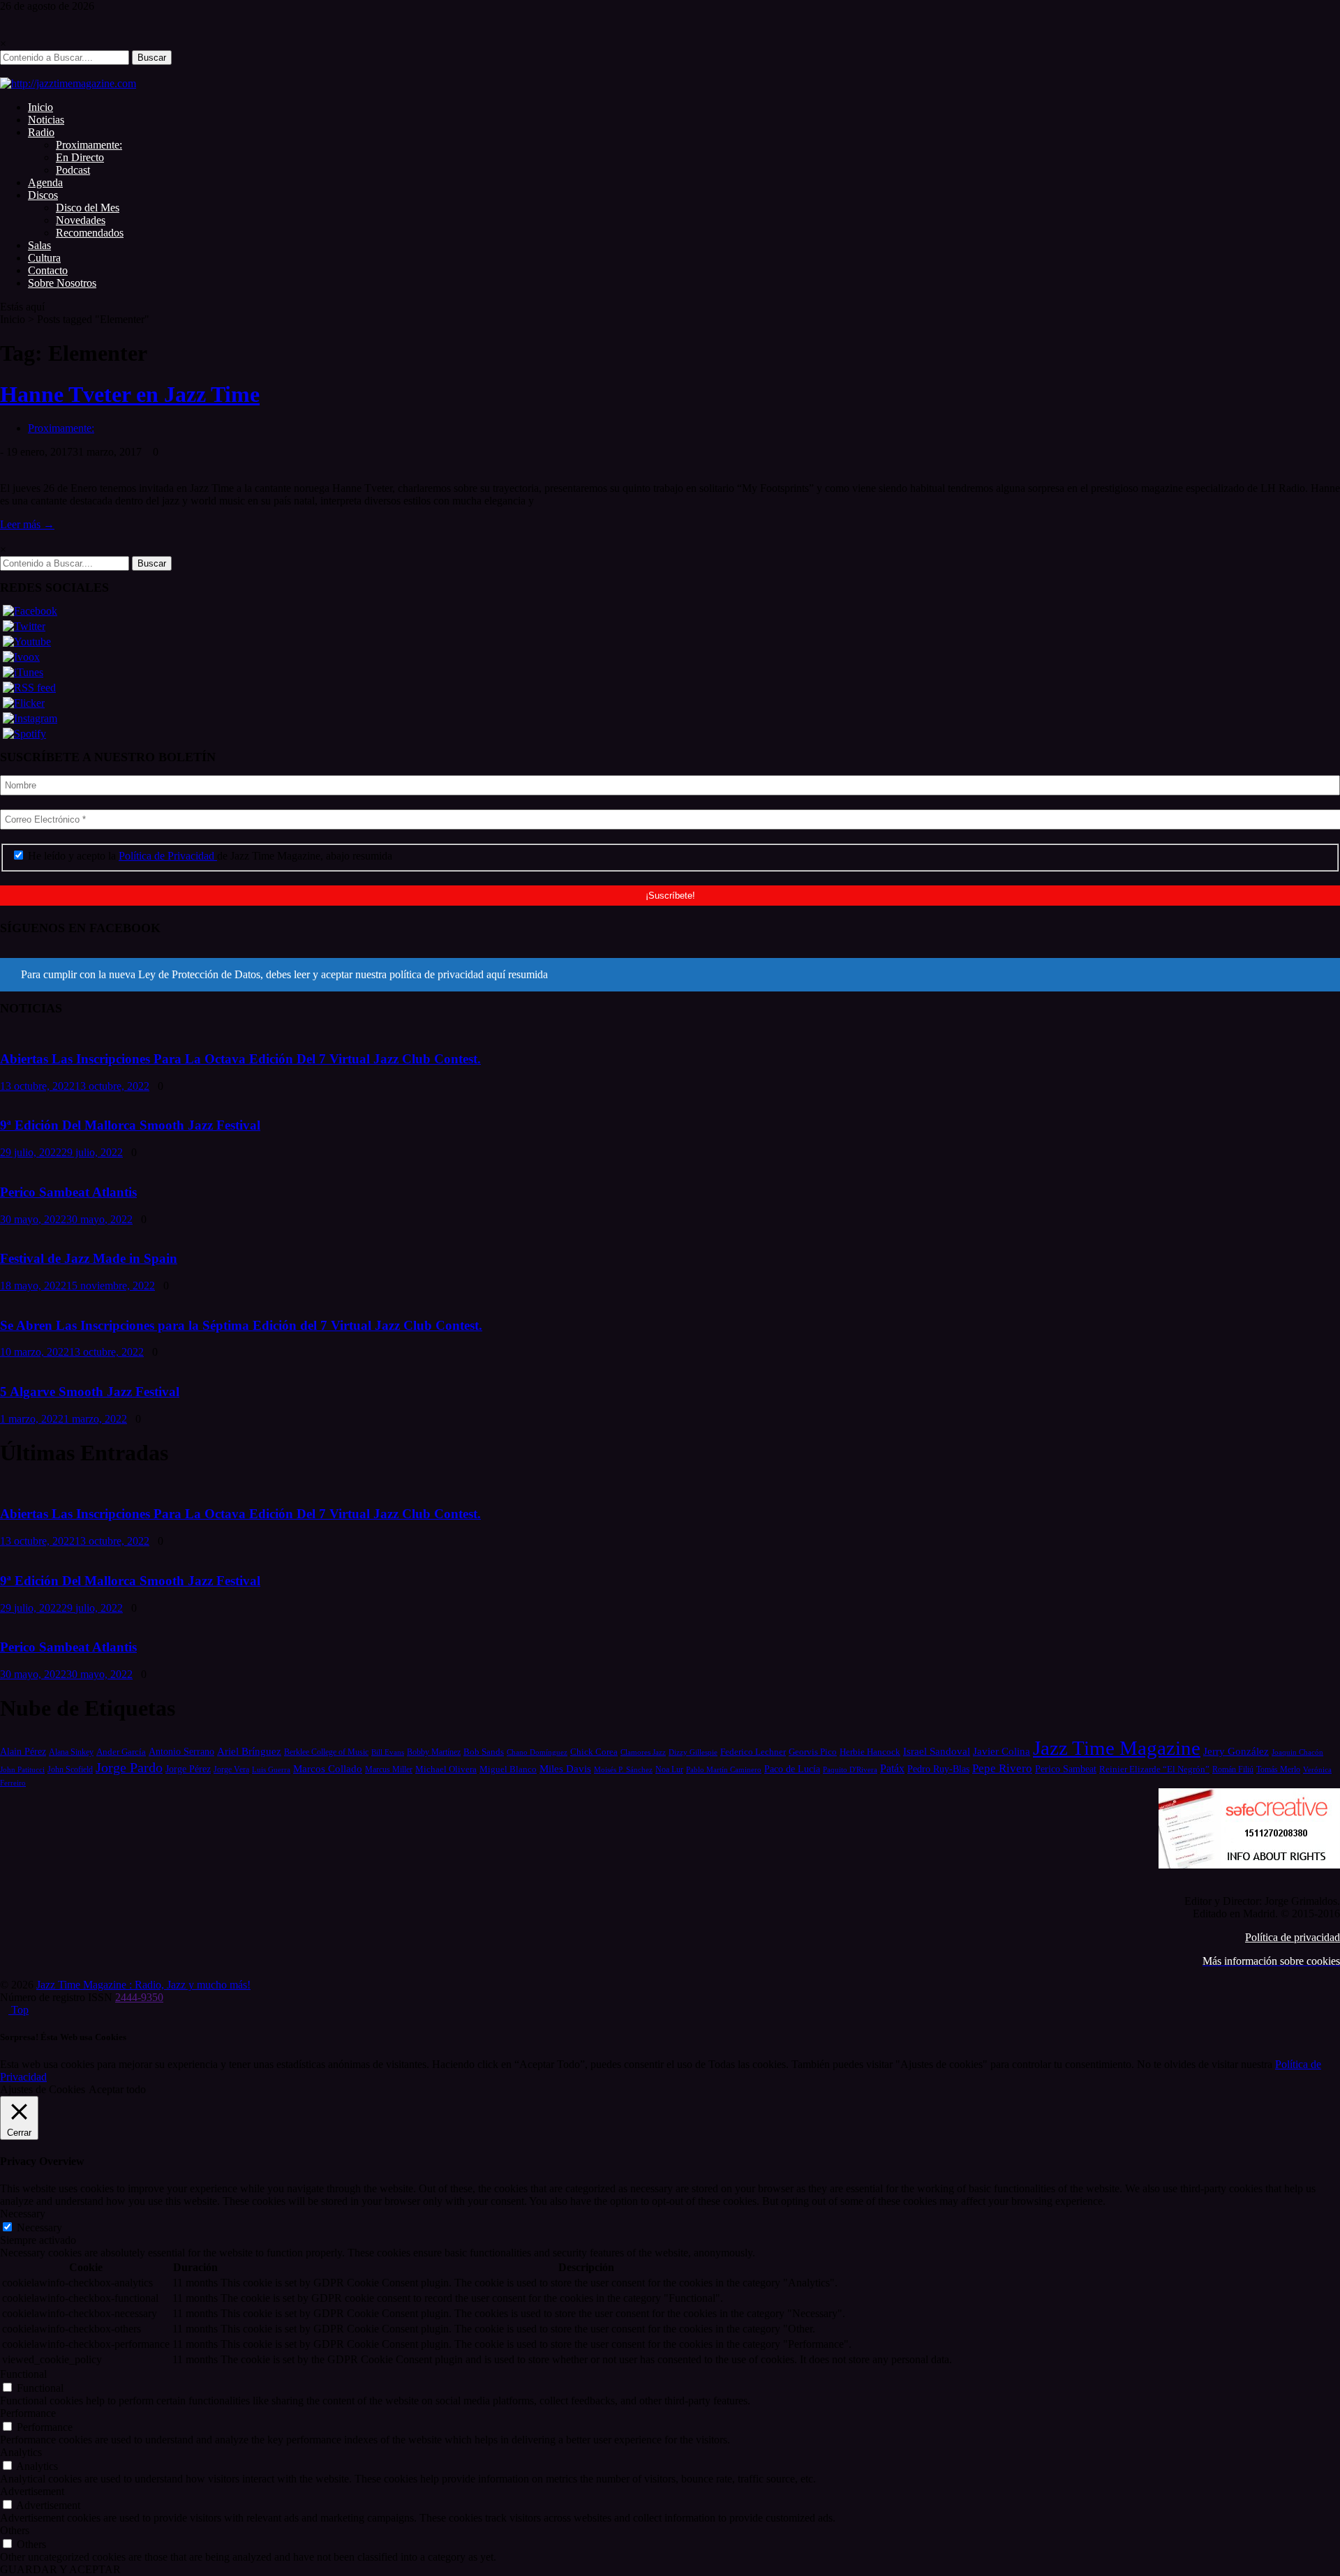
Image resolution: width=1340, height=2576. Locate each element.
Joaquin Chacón (1297, 1752)
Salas (39, 245)
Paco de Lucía (792, 1769)
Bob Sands (484, 1752)
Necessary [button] (23, 2214)
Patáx (892, 1768)
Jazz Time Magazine (1117, 1748)
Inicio (40, 107)
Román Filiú (1233, 1769)
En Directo (80, 157)
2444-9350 (139, 1997)
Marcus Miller (389, 1770)
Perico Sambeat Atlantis (68, 1192)
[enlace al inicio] (68, 83)
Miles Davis (565, 1768)
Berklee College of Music (326, 1752)
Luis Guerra (271, 1769)
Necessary (39, 2227)
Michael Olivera (446, 1769)
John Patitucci (22, 1769)
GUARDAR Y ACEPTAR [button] (60, 2569)
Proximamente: (89, 145)
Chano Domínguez (537, 1752)
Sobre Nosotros (62, 283)
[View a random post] (4, 71)
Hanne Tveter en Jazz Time (130, 394)
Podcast (73, 170)
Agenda (45, 182)
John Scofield (70, 1770)
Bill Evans (388, 1752)
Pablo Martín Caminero (724, 1769)
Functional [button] (23, 2374)
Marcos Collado (328, 1769)
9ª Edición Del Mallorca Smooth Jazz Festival (130, 1125)
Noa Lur (669, 1770)
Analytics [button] (21, 2452)
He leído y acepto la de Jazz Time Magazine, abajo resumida (209, 856)
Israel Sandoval (937, 1751)
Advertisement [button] (32, 2491)
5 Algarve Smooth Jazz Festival (90, 1392)
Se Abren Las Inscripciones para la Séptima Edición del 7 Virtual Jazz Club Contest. (241, 1325)
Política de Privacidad (168, 856)
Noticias (46, 120)
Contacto (48, 270)
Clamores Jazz (643, 1752)
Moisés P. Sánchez (623, 1769)
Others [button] (15, 2530)
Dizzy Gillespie (693, 1752)
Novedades (81, 220)
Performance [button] (28, 2413)
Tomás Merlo (1278, 1769)
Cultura (44, 258)
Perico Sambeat (1066, 1769)
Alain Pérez (23, 1751)
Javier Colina (1002, 1751)
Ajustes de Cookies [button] (43, 2089)
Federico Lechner (753, 1752)
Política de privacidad (1293, 1937)
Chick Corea (594, 1752)
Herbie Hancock (870, 1752)
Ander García (121, 1752)
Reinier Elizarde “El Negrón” (1154, 1769)
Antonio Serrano (181, 1751)
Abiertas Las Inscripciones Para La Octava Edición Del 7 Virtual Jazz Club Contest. (240, 1059)
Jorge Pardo (129, 1767)
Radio (41, 132)
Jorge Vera (231, 1769)
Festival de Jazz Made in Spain (89, 1258)
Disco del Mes (88, 208)
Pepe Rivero (1002, 1768)
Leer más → (27, 524)
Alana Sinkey (71, 1752)
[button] (670, 975)
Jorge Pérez (188, 1769)
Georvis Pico (813, 1752)
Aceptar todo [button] (117, 2089)
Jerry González (1236, 1751)
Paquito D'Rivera (850, 1769)
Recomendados (90, 233)
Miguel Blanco (508, 1769)
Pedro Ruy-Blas (938, 1769)
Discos (43, 195)
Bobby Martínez (434, 1752)
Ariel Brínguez (249, 1751)
